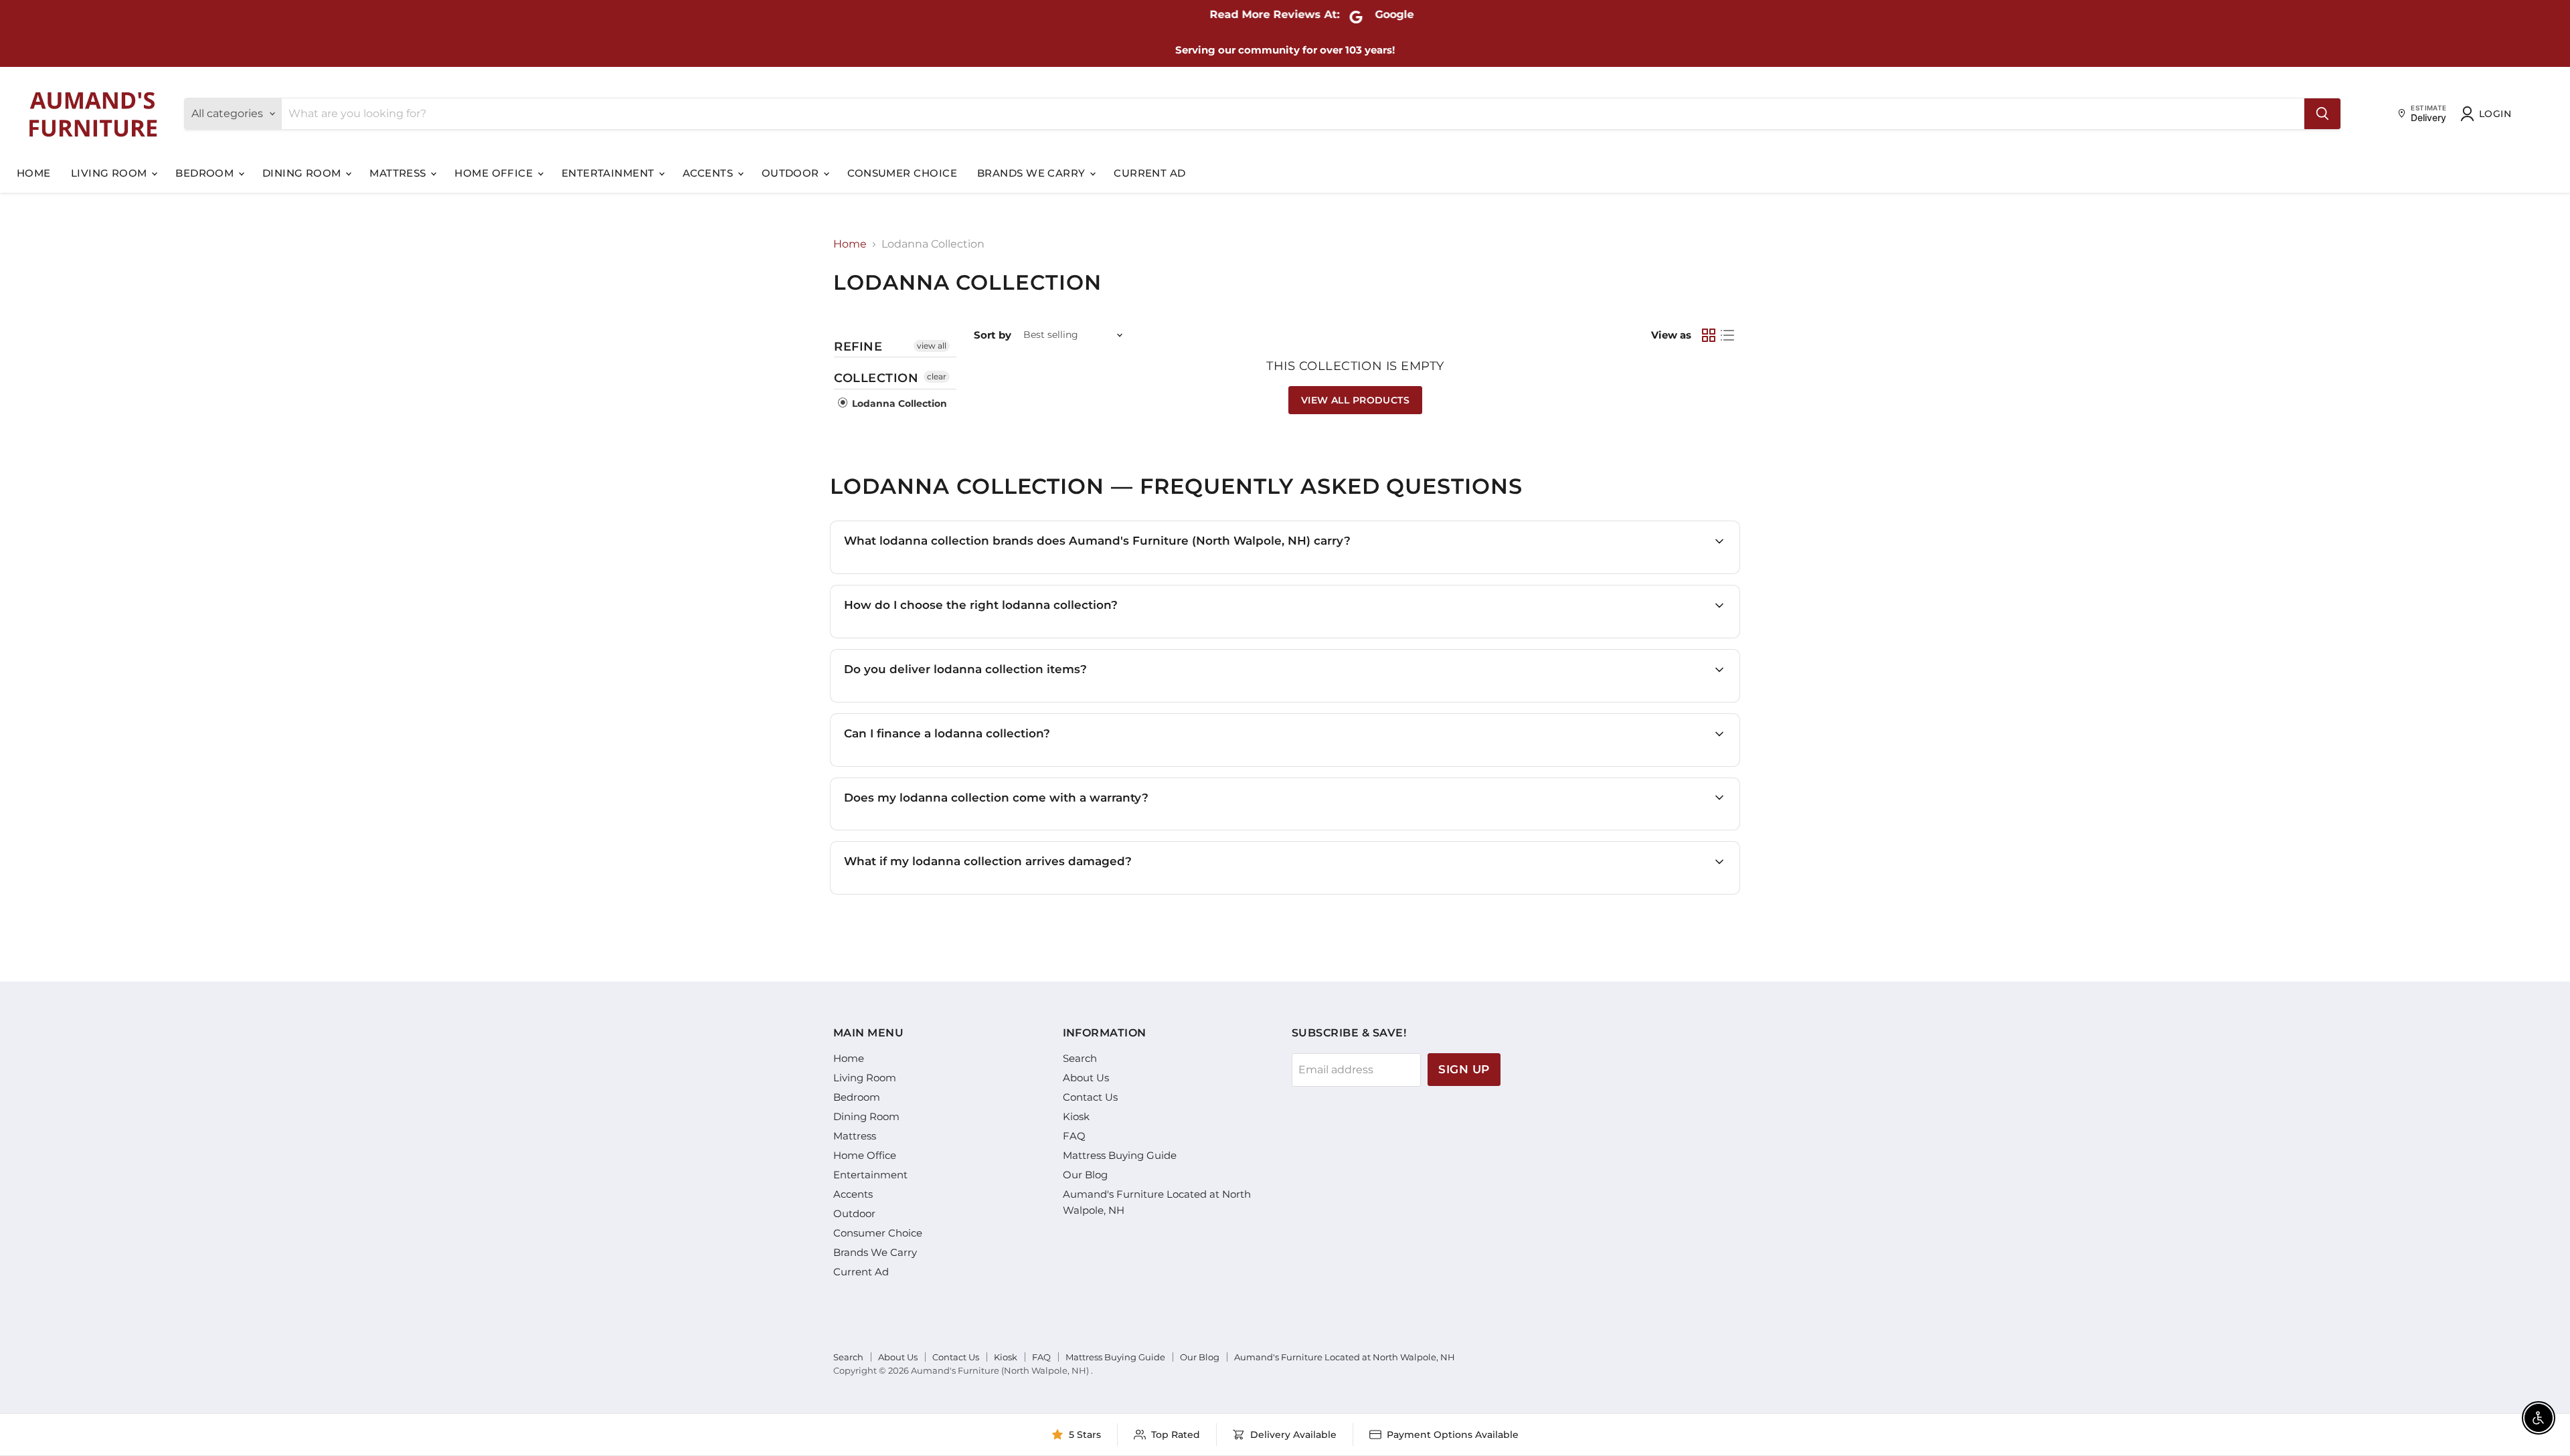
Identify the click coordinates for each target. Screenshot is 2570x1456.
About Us (1086, 1078)
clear (937, 376)
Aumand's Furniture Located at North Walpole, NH (1345, 1357)
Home (34, 173)
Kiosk (1076, 1116)
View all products (1355, 400)
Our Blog (1085, 1175)
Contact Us (1090, 1097)
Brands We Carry (1033, 173)
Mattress (399, 173)
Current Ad (1150, 173)
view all (932, 346)
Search (1080, 1058)
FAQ (1074, 1136)
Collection (876, 378)
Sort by (993, 335)
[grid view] (1709, 335)
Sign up (1464, 1069)
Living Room (110, 173)
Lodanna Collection (898, 403)
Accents (709, 173)
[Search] (2322, 114)
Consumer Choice (902, 173)
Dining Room (303, 173)
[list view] (1727, 335)
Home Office (495, 173)
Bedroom (206, 173)
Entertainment (609, 173)
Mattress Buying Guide (1120, 1155)
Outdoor (792, 173)
